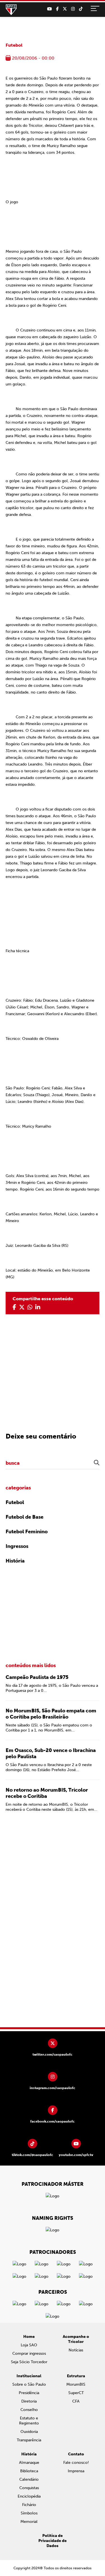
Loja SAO (29, 2345)
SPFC (11, 10)
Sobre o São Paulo (29, 2384)
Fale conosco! (76, 2463)
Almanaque (29, 2463)
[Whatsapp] (30, 1307)
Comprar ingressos (29, 2353)
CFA (76, 2401)
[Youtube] (49, 9)
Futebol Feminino (27, 1532)
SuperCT (76, 2393)
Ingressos (17, 1546)
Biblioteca (29, 2471)
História (15, 1561)
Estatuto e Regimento (29, 2421)
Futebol (14, 45)
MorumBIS (76, 2384)
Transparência (29, 2440)
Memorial (29, 2522)
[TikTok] (81, 9)
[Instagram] (73, 9)
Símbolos (29, 2513)
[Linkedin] (38, 1307)
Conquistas (29, 2488)
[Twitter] (65, 9)
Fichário (29, 2505)
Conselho (29, 2410)
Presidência (29, 2393)
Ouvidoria (29, 2432)
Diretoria (29, 2401)
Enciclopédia (29, 2496)
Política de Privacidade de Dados (53, 2541)
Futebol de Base (25, 1517)
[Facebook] (57, 9)
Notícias (76, 2350)
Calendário (29, 2479)
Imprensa (76, 2471)
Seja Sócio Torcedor (29, 2362)
